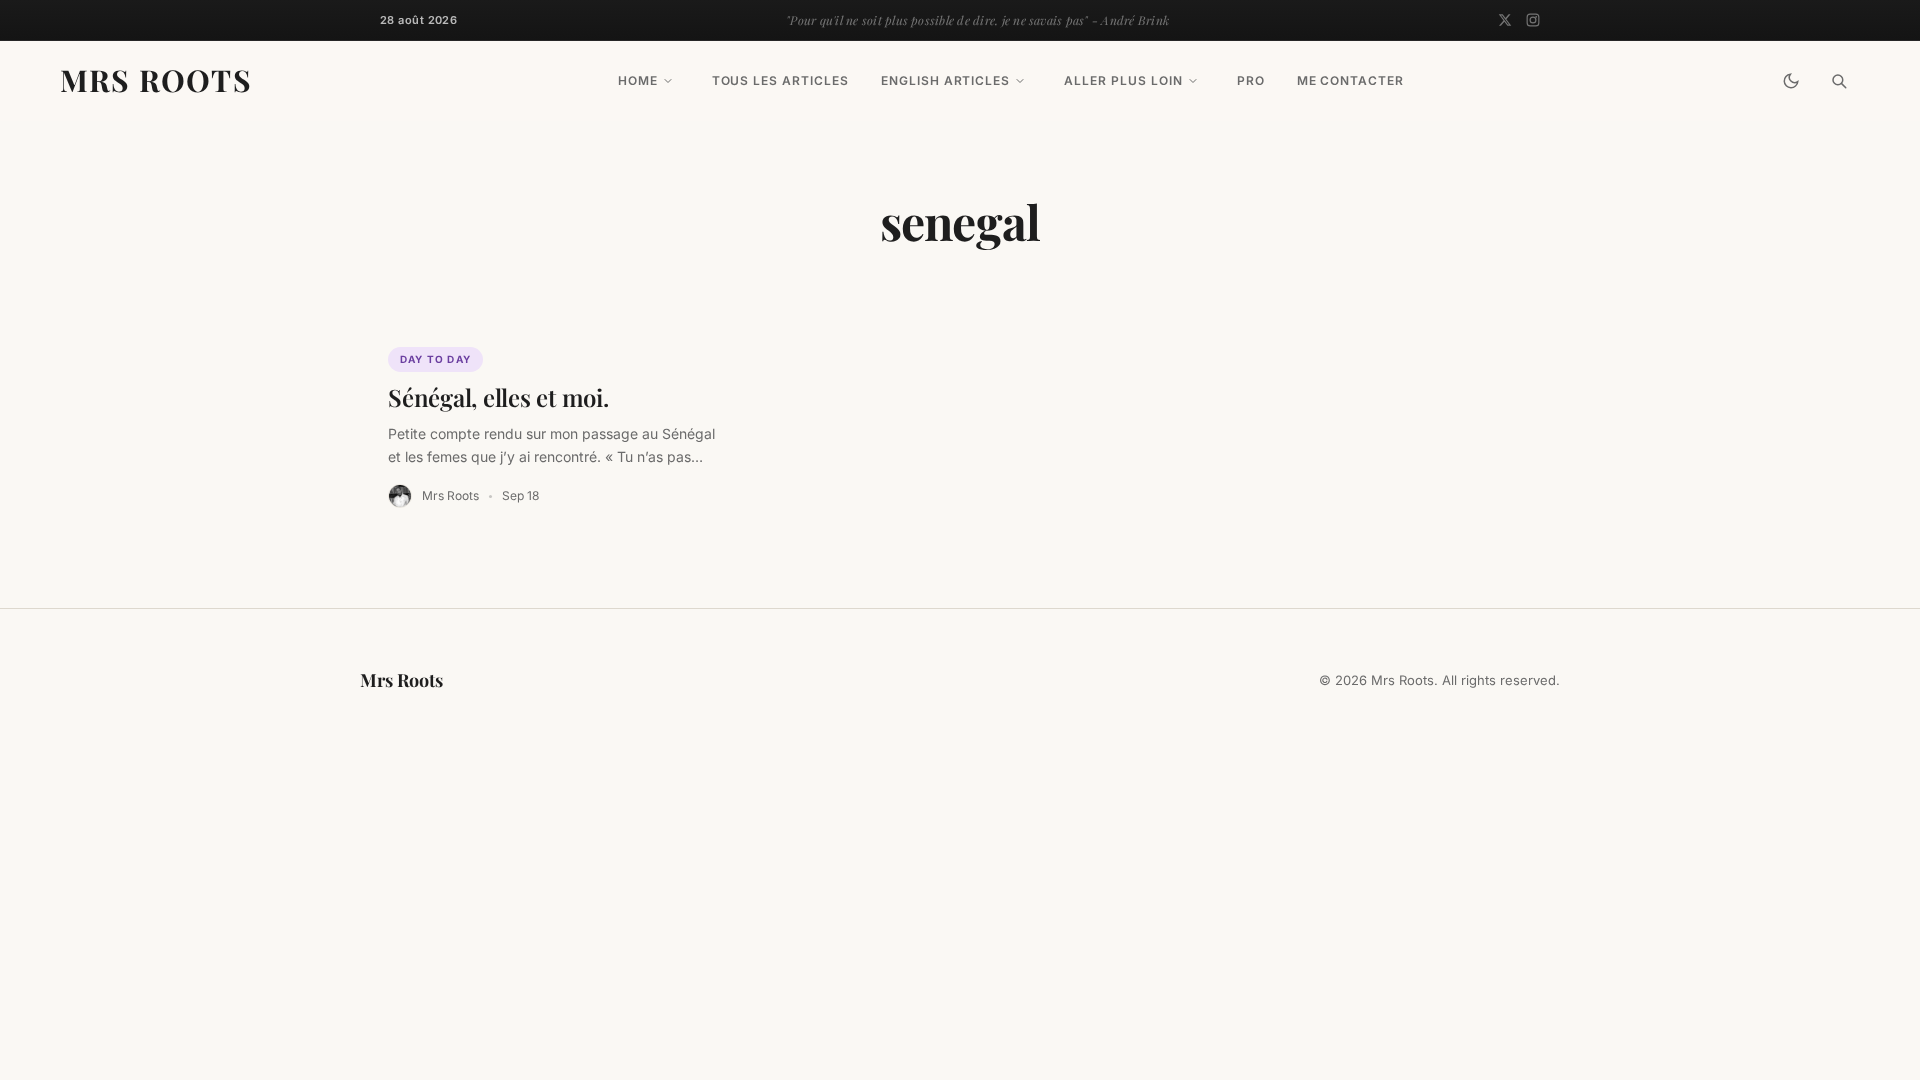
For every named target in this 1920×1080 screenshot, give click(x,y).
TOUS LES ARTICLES (780, 80)
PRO (1251, 80)
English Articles (945, 80)
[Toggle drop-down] (668, 81)
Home (638, 80)
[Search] (1839, 81)
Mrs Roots (156, 80)
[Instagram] (1533, 20)
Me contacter (1351, 80)
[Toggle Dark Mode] (1791, 81)
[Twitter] (1505, 20)
